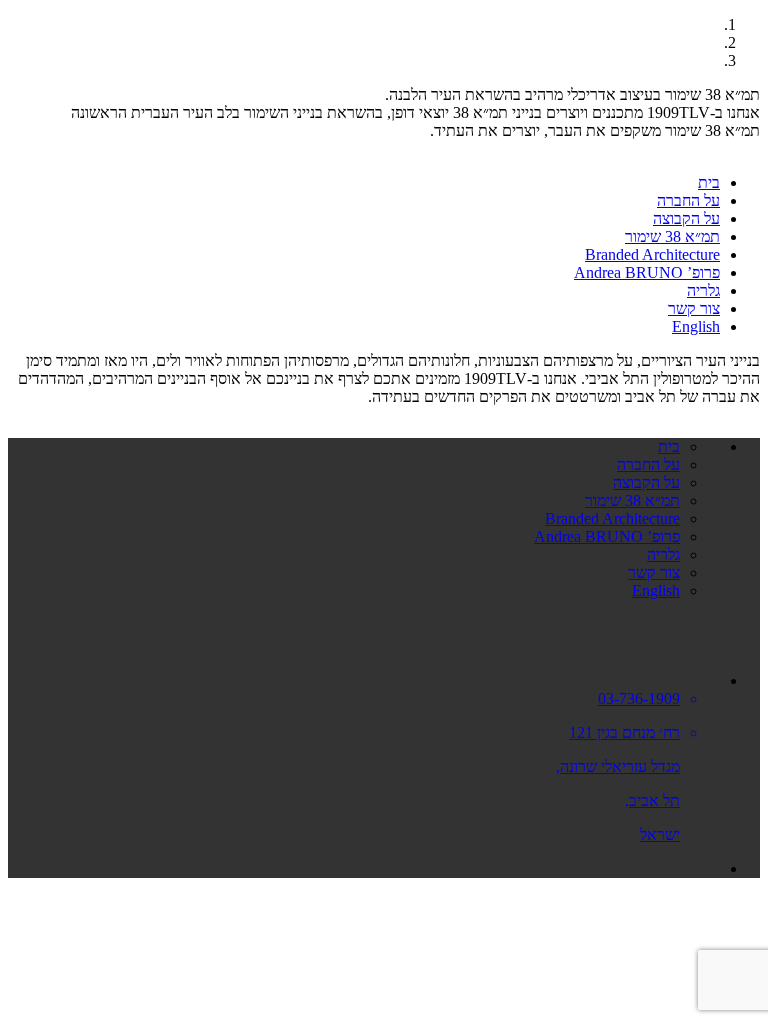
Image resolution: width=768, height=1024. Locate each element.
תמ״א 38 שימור (672, 236)
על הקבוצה (686, 218)
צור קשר (694, 308)
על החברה (688, 200)
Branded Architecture (652, 254)
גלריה (703, 290)
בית (709, 182)
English (696, 326)
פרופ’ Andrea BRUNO (647, 272)
